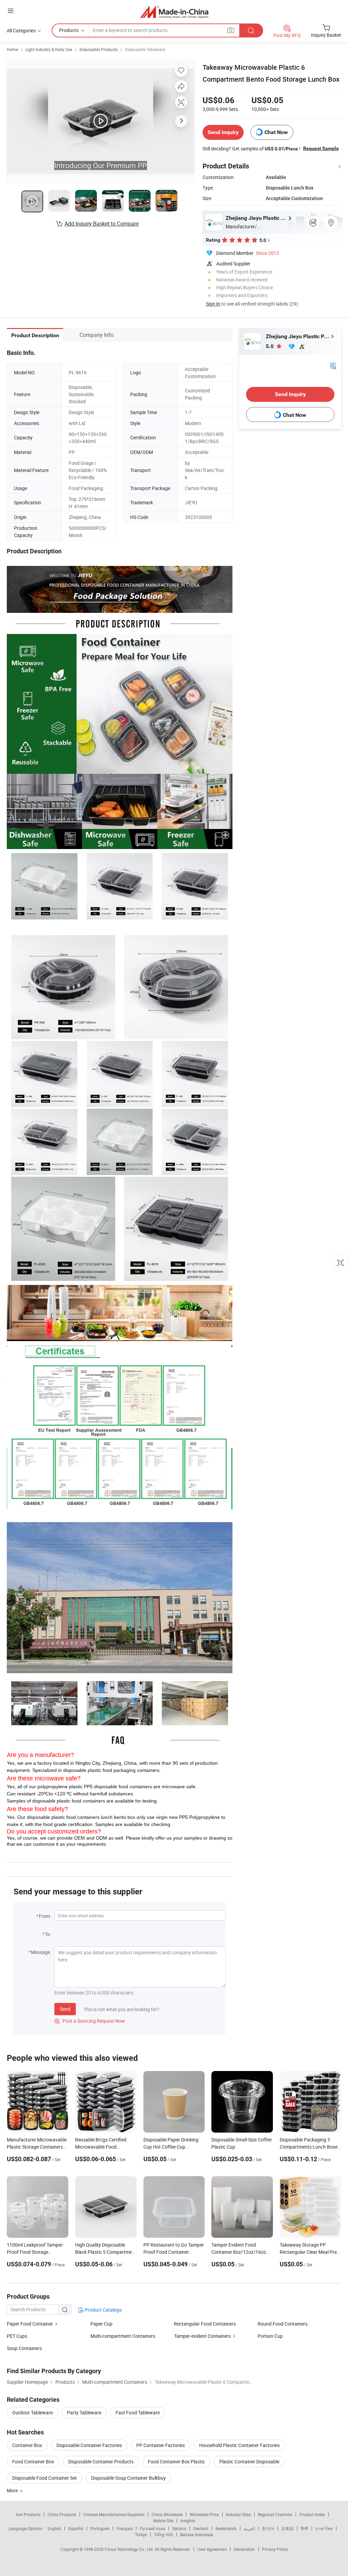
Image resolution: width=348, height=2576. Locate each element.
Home (12, 49)
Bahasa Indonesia (197, 2534)
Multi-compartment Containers (123, 2336)
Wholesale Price (204, 2514)
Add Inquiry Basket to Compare (102, 224)
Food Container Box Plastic (176, 2461)
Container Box (27, 2445)
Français (125, 2528)
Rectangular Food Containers (205, 2324)
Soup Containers (24, 2348)
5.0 (270, 346)
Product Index (312, 2514)
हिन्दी (304, 2528)
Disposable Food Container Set (45, 2478)
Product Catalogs (103, 2310)
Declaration (244, 2549)
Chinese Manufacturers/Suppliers (114, 2514)
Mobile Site (163, 2521)
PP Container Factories (161, 2445)
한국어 (268, 2528)
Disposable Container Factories (89, 2445)
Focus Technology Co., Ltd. (130, 2549)
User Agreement (212, 2549)
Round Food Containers (283, 2324)
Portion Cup (270, 2336)
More (13, 2490)
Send (65, 2009)
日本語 (288, 2528)
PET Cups (17, 2336)
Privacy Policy (275, 2549)
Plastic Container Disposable (249, 2461)
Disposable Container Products (101, 2461)
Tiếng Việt (163, 2534)
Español (76, 2528)
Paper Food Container (30, 2324)
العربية (249, 2528)
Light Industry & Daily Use (49, 49)
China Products (62, 2514)
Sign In (213, 304)
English (54, 2528)
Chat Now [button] (276, 132)
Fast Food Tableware (138, 2412)
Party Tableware (84, 2412)
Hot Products (28, 2514)
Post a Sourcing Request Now (90, 2021)
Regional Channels (275, 2514)
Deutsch (201, 2528)
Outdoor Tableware (32, 2412)
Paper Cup (101, 2324)
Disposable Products (99, 49)
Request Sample (321, 148)
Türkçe (141, 2534)
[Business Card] (333, 365)
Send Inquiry (223, 132)
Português (100, 2528)
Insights (188, 2521)
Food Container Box (33, 2461)
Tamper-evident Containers (202, 2336)
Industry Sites (238, 2514)
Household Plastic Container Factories (239, 2445)
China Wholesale (167, 2514)
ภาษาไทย (324, 2528)
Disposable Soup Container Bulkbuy (128, 2478)
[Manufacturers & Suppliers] (174, 12)
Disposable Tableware (145, 49)
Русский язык (152, 2528)
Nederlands (226, 2528)
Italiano (179, 2528)
